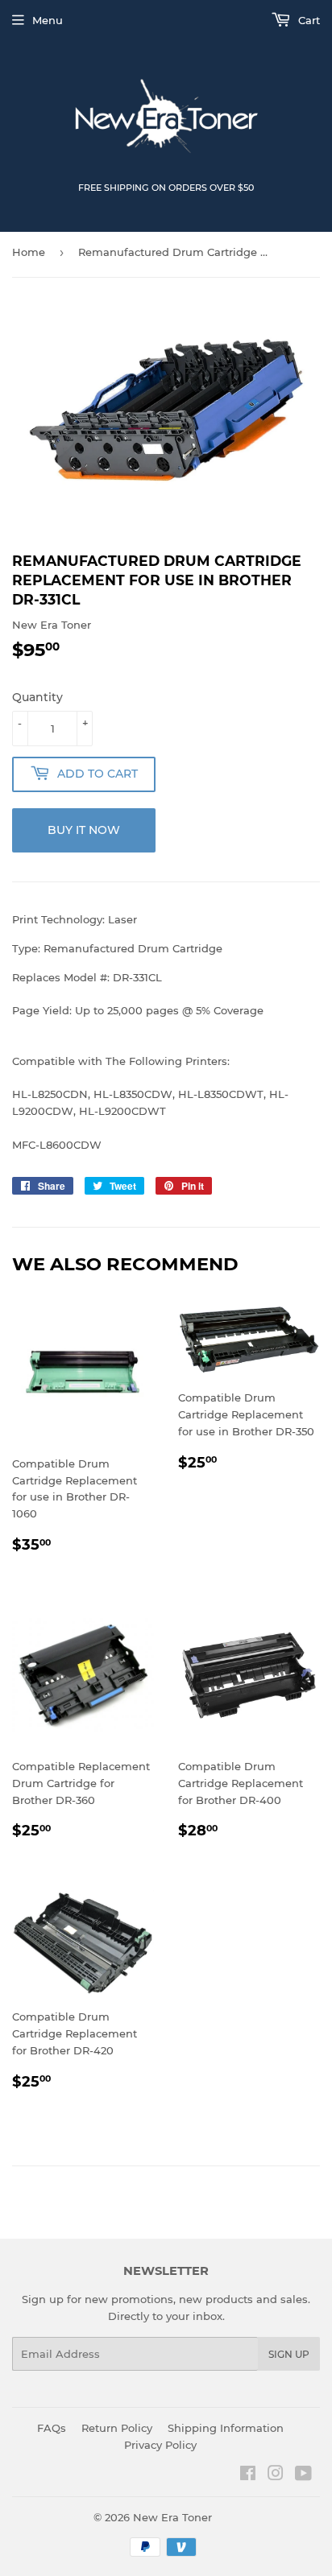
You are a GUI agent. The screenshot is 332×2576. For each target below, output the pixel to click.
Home (29, 252)
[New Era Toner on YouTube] (303, 2475)
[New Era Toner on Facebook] (248, 2475)
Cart (307, 20)
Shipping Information (226, 2428)
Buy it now (84, 830)
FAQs (52, 2428)
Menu (48, 20)
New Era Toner (172, 2517)
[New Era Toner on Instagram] (276, 2475)
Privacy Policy (160, 2445)
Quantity (37, 697)
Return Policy (117, 2428)
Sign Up (289, 2354)
